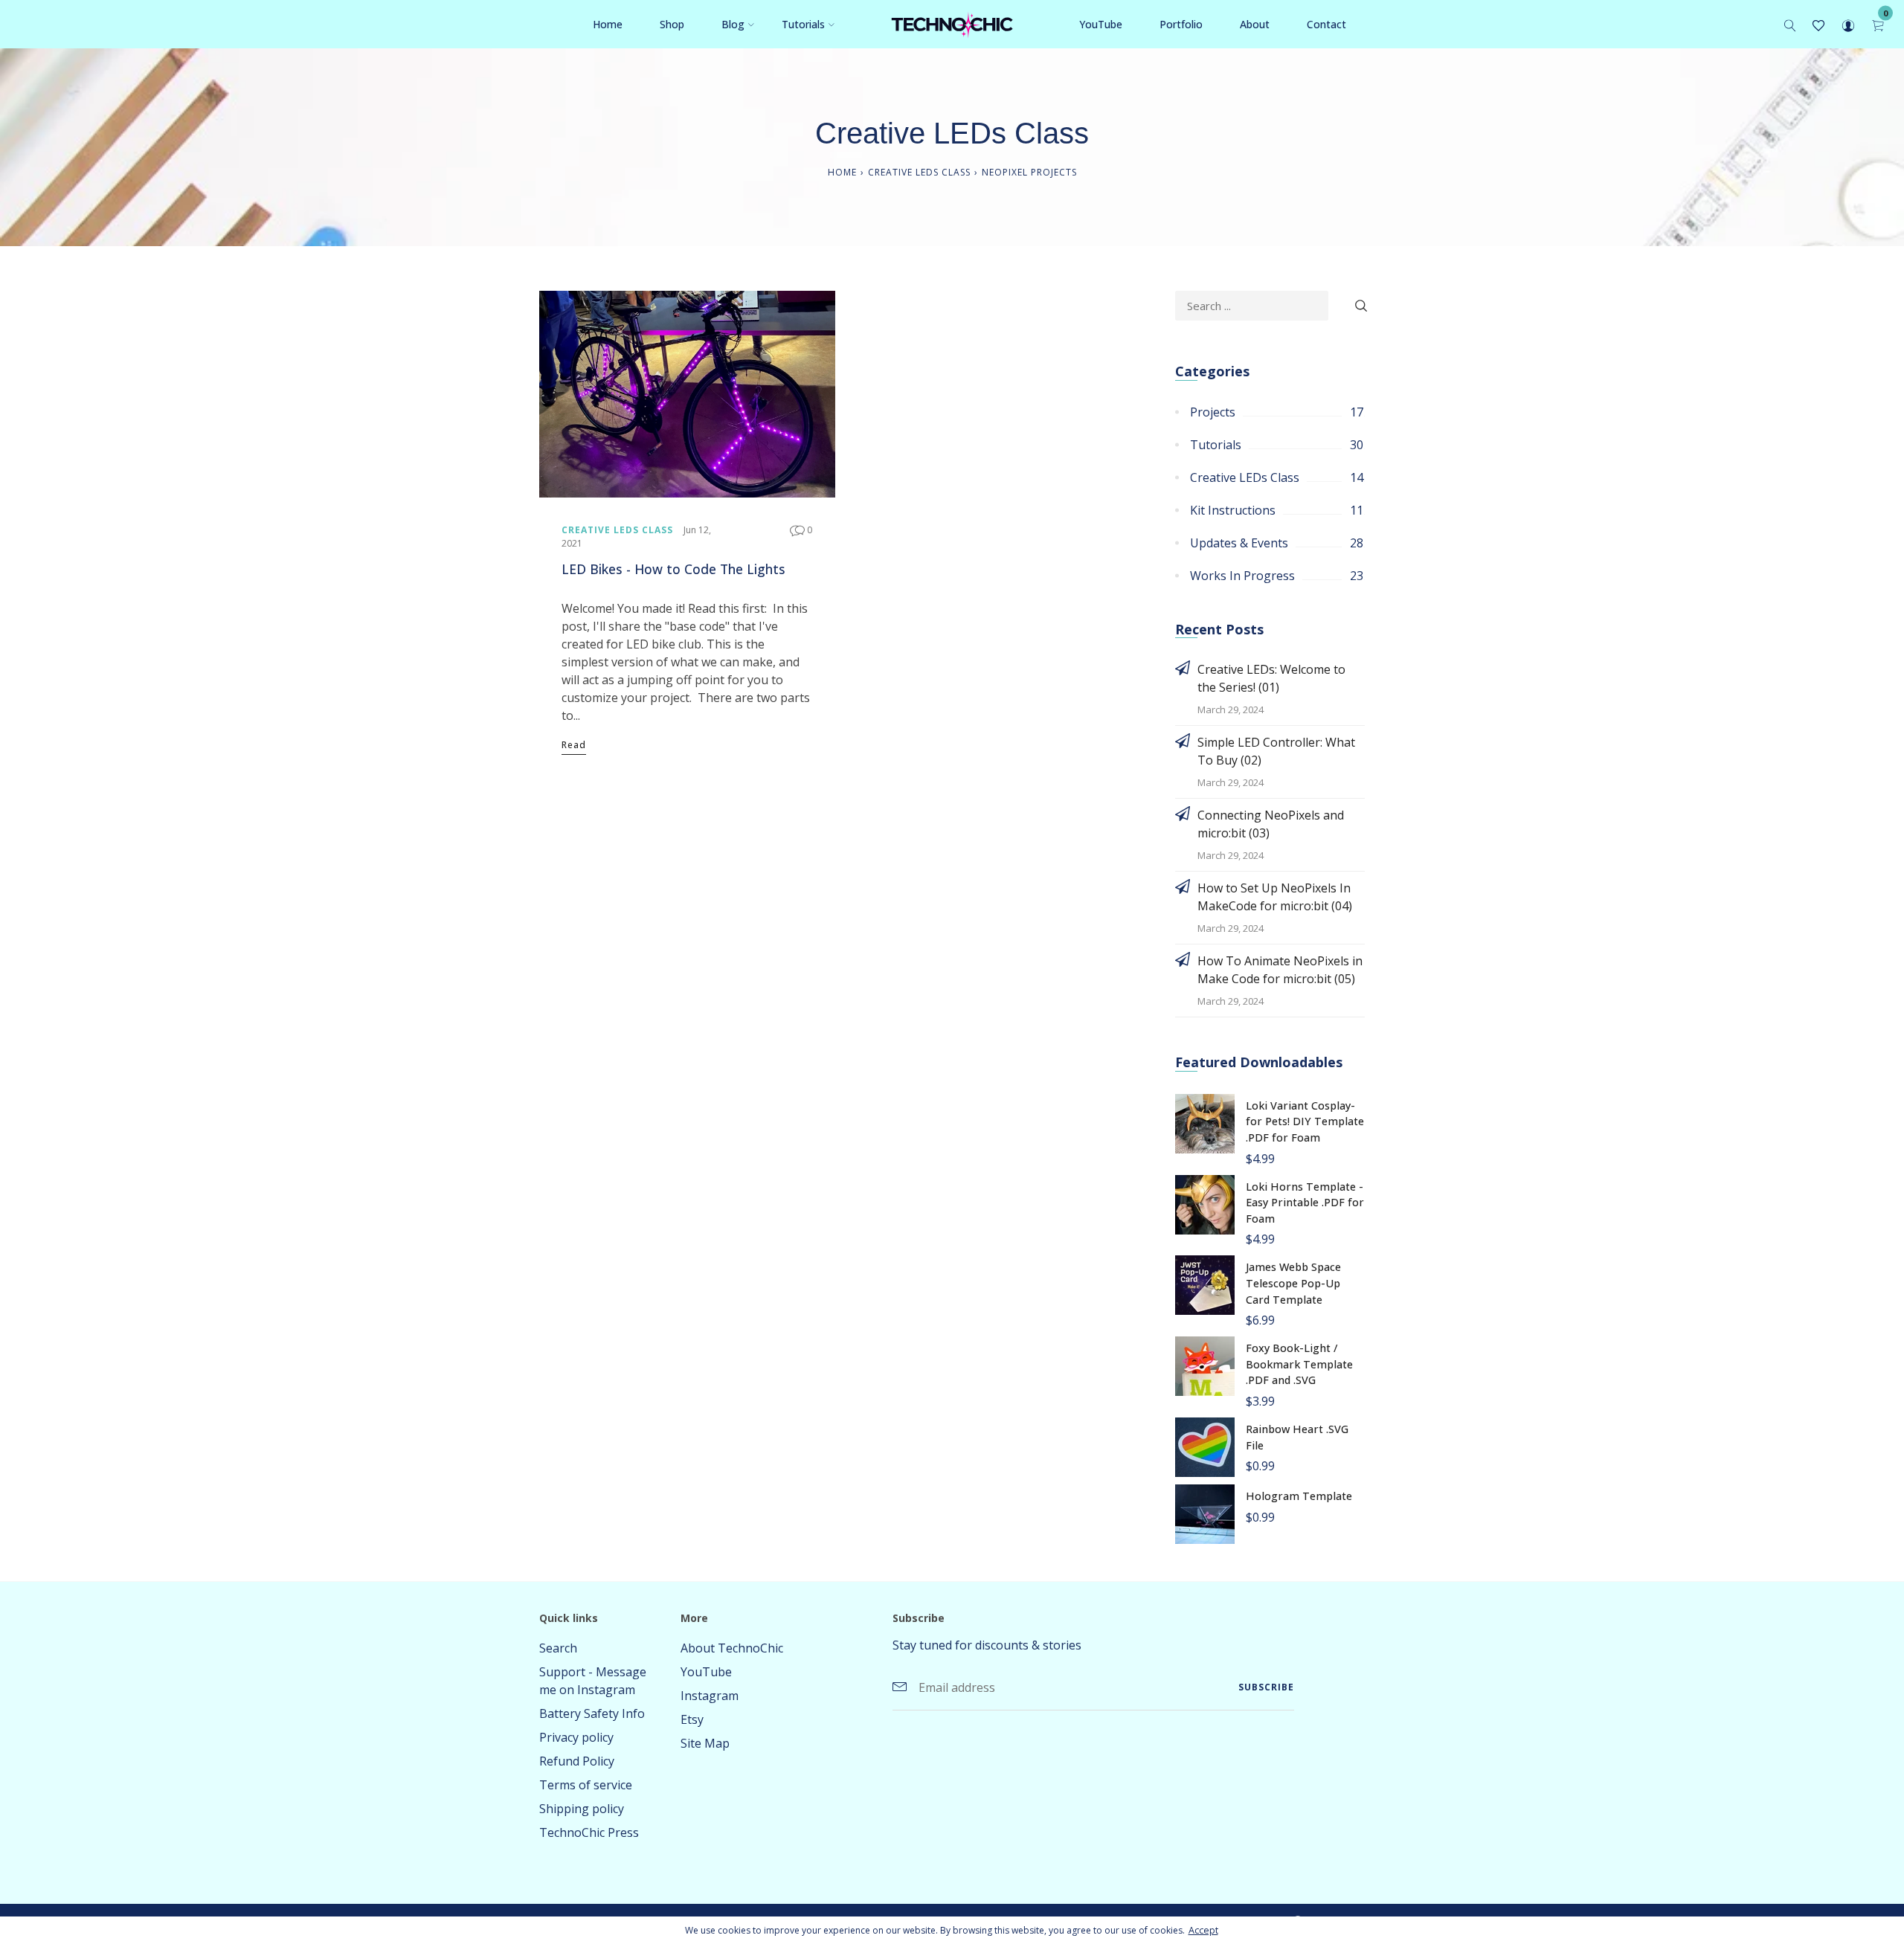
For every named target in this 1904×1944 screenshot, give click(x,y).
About (1255, 24)
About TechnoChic (732, 1648)
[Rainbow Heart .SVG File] (1205, 1446)
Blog (733, 24)
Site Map (705, 1743)
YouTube (1101, 24)
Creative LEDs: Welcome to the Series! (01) (1271, 678)
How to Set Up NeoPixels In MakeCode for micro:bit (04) (1275, 897)
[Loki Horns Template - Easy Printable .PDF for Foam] (1205, 1203)
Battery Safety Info (592, 1713)
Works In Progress (1242, 576)
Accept (1203, 1930)
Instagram (710, 1696)
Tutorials (803, 24)
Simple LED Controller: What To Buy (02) (1276, 751)
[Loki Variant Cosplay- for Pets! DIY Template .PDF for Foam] (1205, 1122)
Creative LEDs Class (919, 172)
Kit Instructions (1233, 510)
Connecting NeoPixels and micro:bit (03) (1271, 824)
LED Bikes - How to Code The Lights (673, 569)
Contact (1326, 24)
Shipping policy (582, 1809)
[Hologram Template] (1205, 1513)
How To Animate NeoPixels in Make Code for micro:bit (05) (1280, 970)
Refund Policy (577, 1761)
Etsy (692, 1719)
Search (558, 1648)
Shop (672, 24)
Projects (1213, 412)
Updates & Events (1239, 543)
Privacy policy (576, 1737)
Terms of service (586, 1785)
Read (574, 745)
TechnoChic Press (589, 1832)
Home (608, 24)
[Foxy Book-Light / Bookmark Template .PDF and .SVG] (1205, 1365)
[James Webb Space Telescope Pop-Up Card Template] (1205, 1284)
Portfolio (1181, 24)
